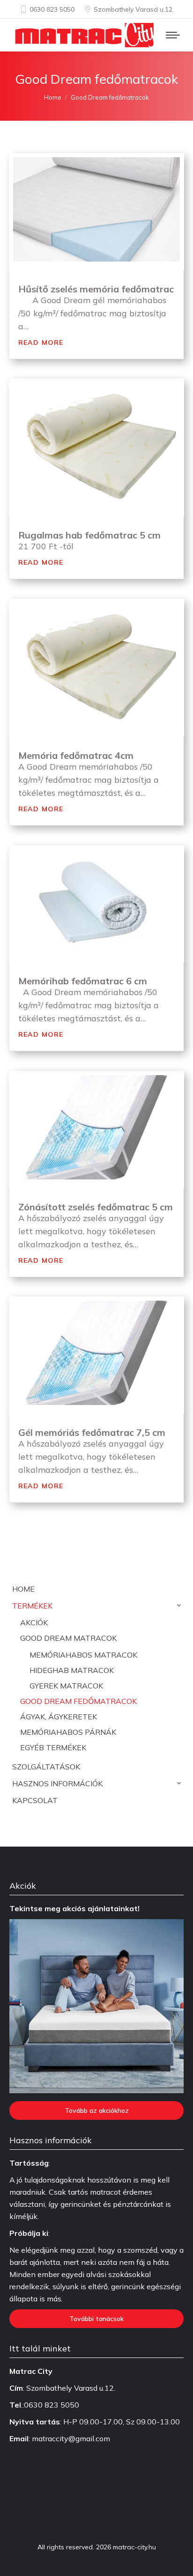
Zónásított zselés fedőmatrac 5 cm (96, 1207)
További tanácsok (96, 2319)
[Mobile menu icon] (173, 35)
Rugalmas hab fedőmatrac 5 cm (89, 535)
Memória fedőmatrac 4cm (76, 755)
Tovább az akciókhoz (97, 2110)
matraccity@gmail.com (71, 2438)
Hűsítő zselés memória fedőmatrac (96, 289)
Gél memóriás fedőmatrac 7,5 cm (92, 1432)
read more (41, 341)
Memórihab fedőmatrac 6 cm (83, 981)
